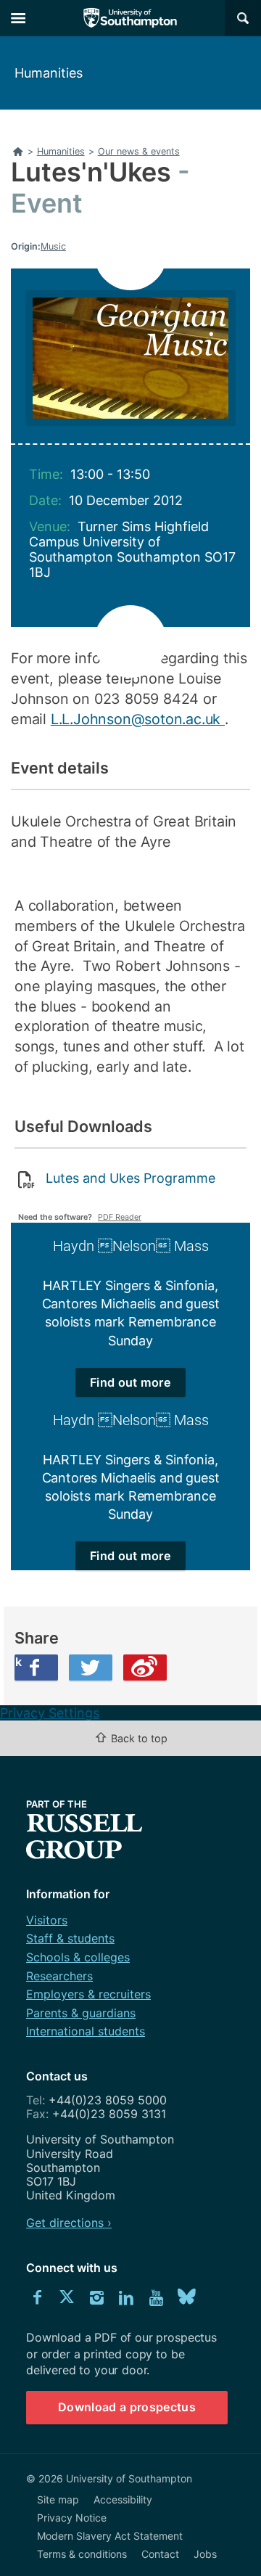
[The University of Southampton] (130, 18)
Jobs (205, 2554)
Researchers (59, 1976)
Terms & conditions (82, 2554)
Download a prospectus (127, 2407)
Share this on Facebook (18, 1662)
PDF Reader (120, 1217)
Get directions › (69, 2223)
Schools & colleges (78, 1957)
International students (86, 2031)
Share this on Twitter (91, 1668)
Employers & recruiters (88, 1994)
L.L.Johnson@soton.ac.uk (138, 719)
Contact (160, 2554)
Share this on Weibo (145, 1668)
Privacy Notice (72, 2518)
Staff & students (70, 1938)
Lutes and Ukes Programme (130, 1178)
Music (53, 246)
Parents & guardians (81, 2013)
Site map (58, 2499)
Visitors (47, 1920)
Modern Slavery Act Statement (110, 2536)
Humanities (49, 73)
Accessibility (123, 2499)
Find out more (130, 1382)
